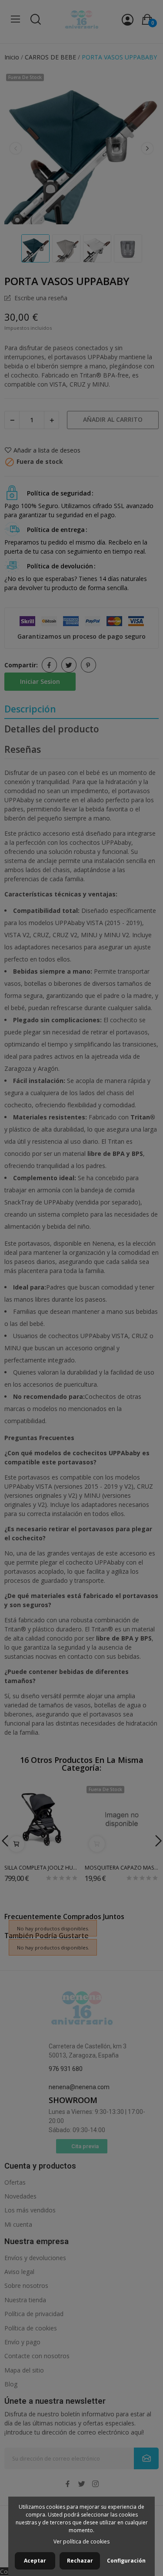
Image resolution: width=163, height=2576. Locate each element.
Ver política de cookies (81, 2542)
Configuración (126, 2561)
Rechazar (80, 2561)
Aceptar (35, 2561)
